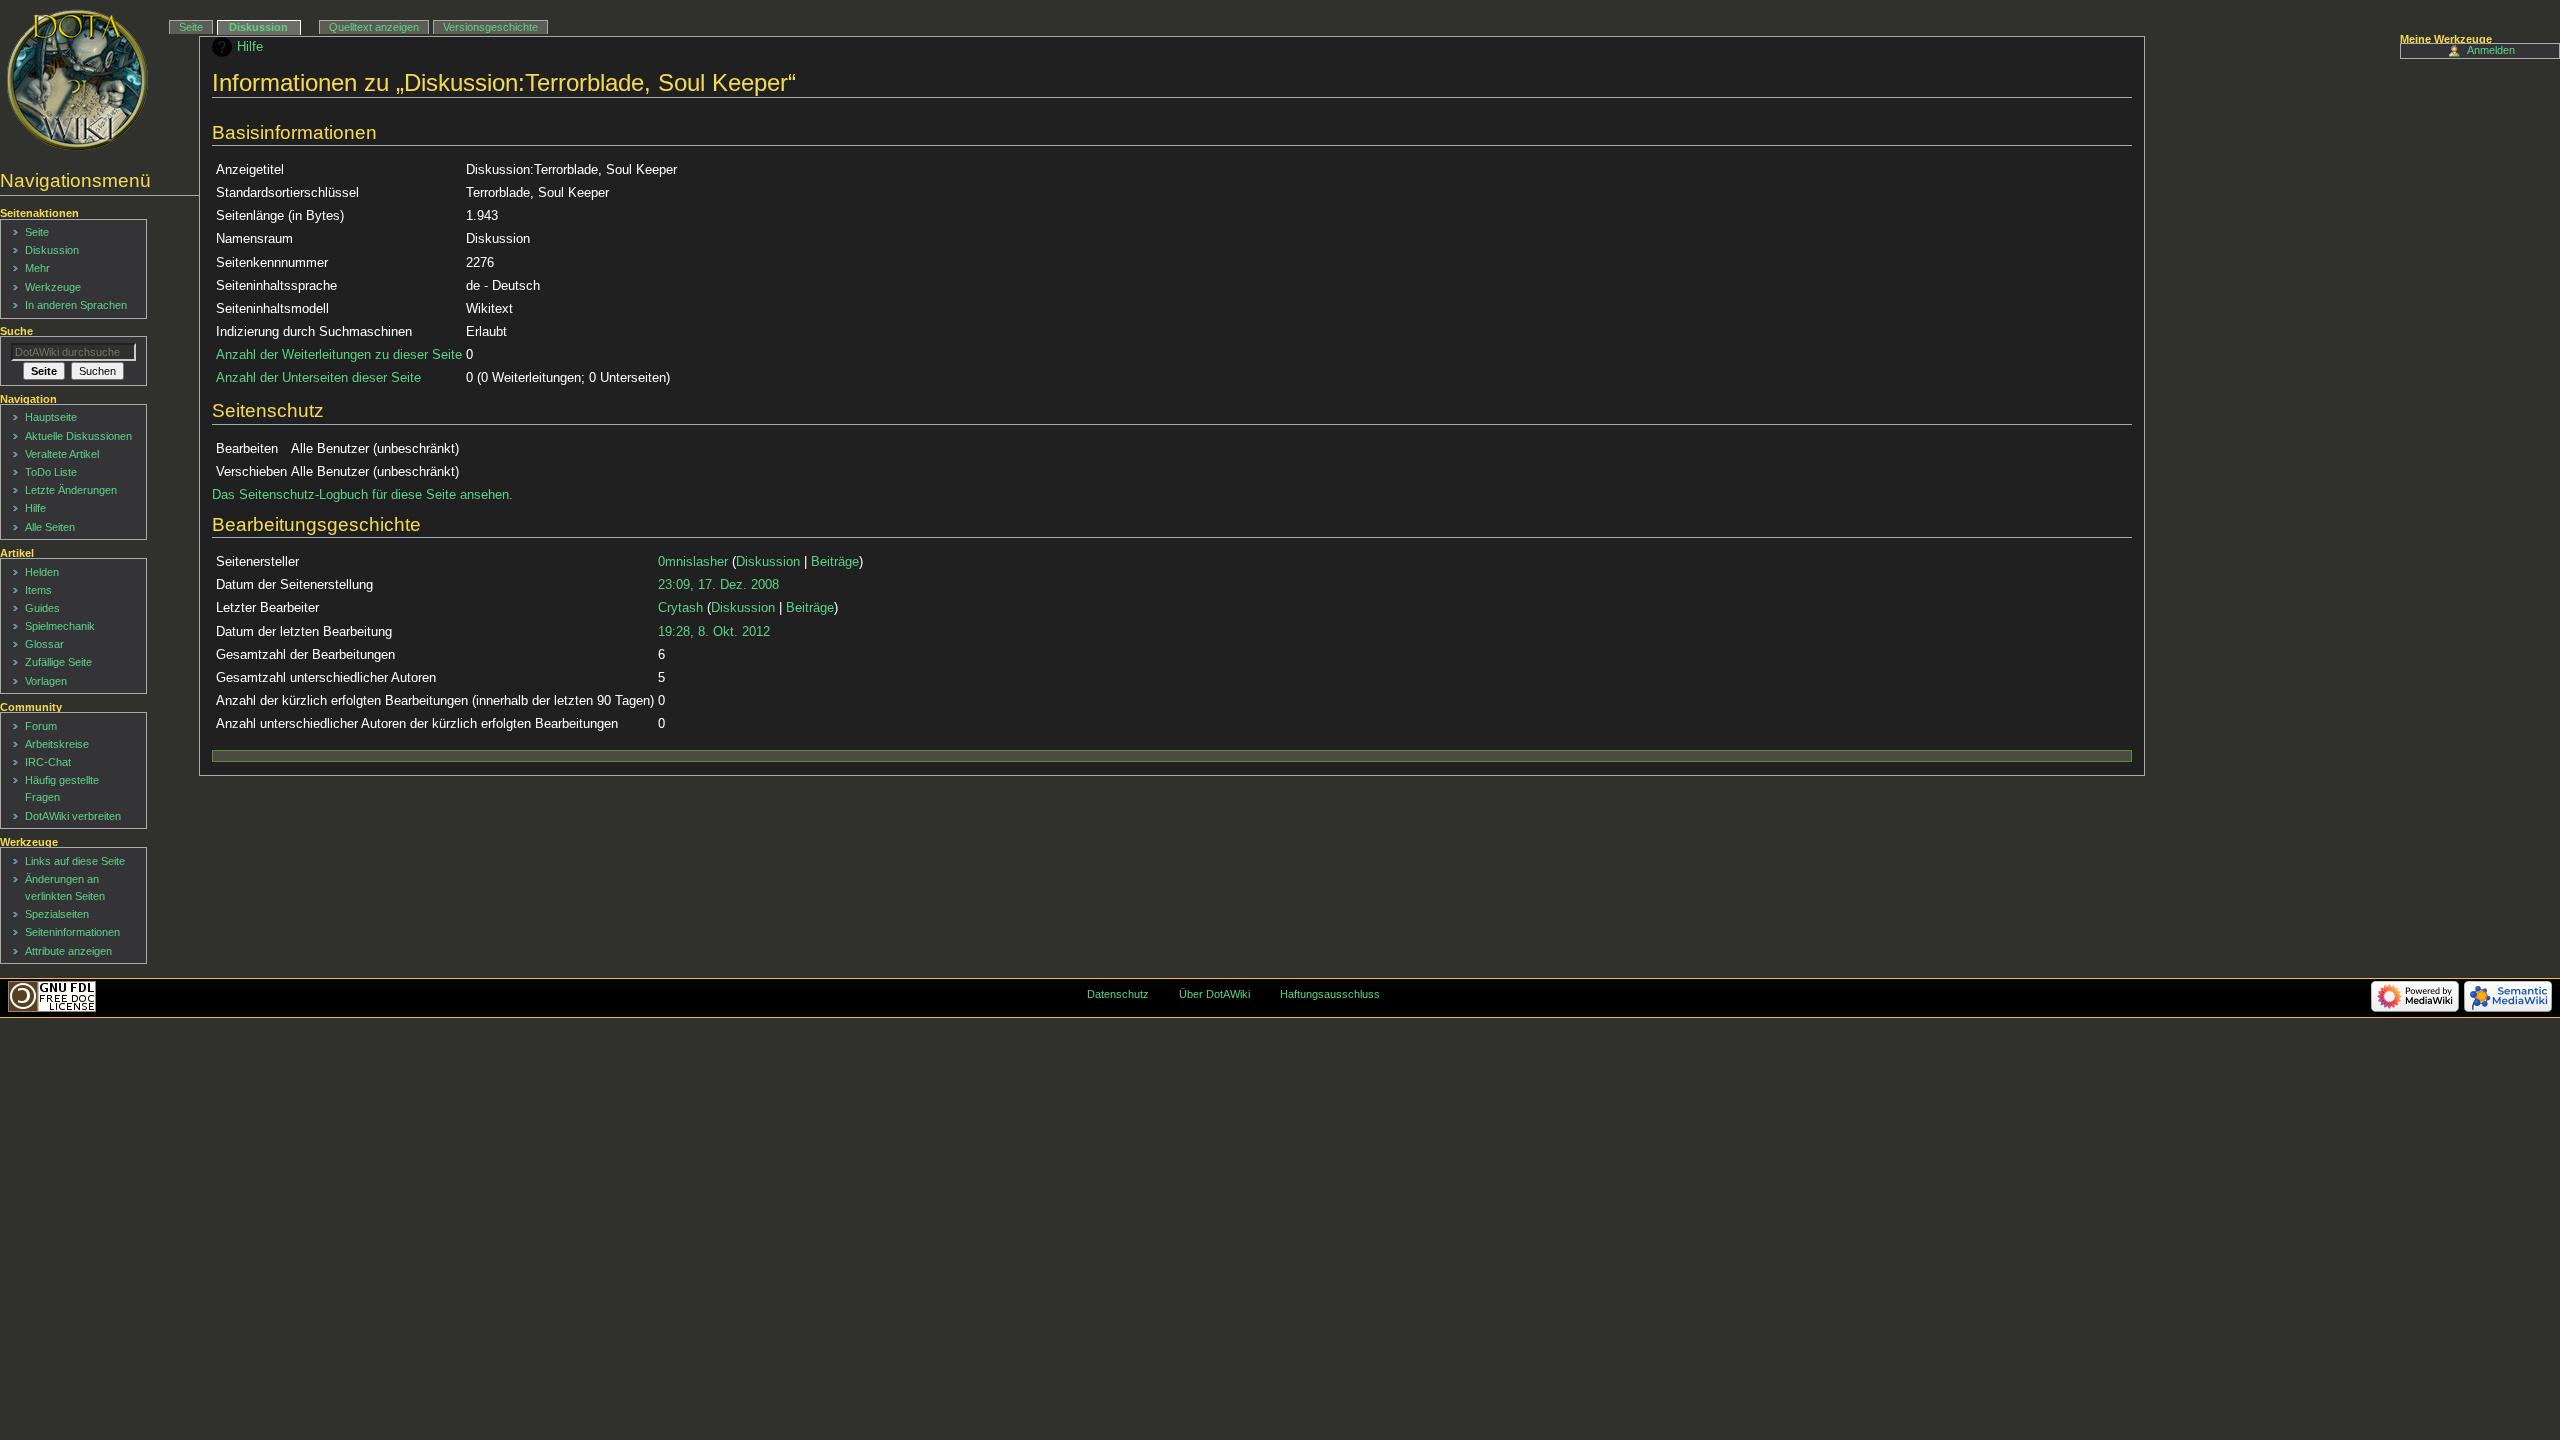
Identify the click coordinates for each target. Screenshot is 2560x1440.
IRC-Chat (48, 762)
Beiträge (835, 562)
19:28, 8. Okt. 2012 (714, 632)
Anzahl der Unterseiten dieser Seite (318, 378)
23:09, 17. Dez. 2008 (718, 585)
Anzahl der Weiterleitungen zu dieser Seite (339, 355)
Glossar (44, 644)
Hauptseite (51, 417)
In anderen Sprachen (76, 305)
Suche (16, 331)
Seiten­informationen (72, 932)
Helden (42, 572)
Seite (191, 27)
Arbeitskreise (57, 744)
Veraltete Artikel (62, 454)
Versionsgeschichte (490, 27)
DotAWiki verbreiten (73, 816)
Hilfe (250, 47)
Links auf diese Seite (75, 861)
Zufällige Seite (58, 662)
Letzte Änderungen (71, 490)
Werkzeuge (53, 287)
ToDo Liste (51, 472)
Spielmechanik (60, 626)
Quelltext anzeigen (374, 27)
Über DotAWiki (1214, 994)
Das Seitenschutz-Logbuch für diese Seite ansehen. (362, 495)
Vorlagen (46, 681)
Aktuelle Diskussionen (78, 436)
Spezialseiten (57, 914)
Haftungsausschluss (1330, 994)
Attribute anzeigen (68, 951)
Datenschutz (1118, 994)
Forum (41, 726)
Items (38, 590)
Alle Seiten (50, 527)
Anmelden (2491, 50)
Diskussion (768, 562)
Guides (42, 608)
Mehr (37, 268)
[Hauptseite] (77, 80)
